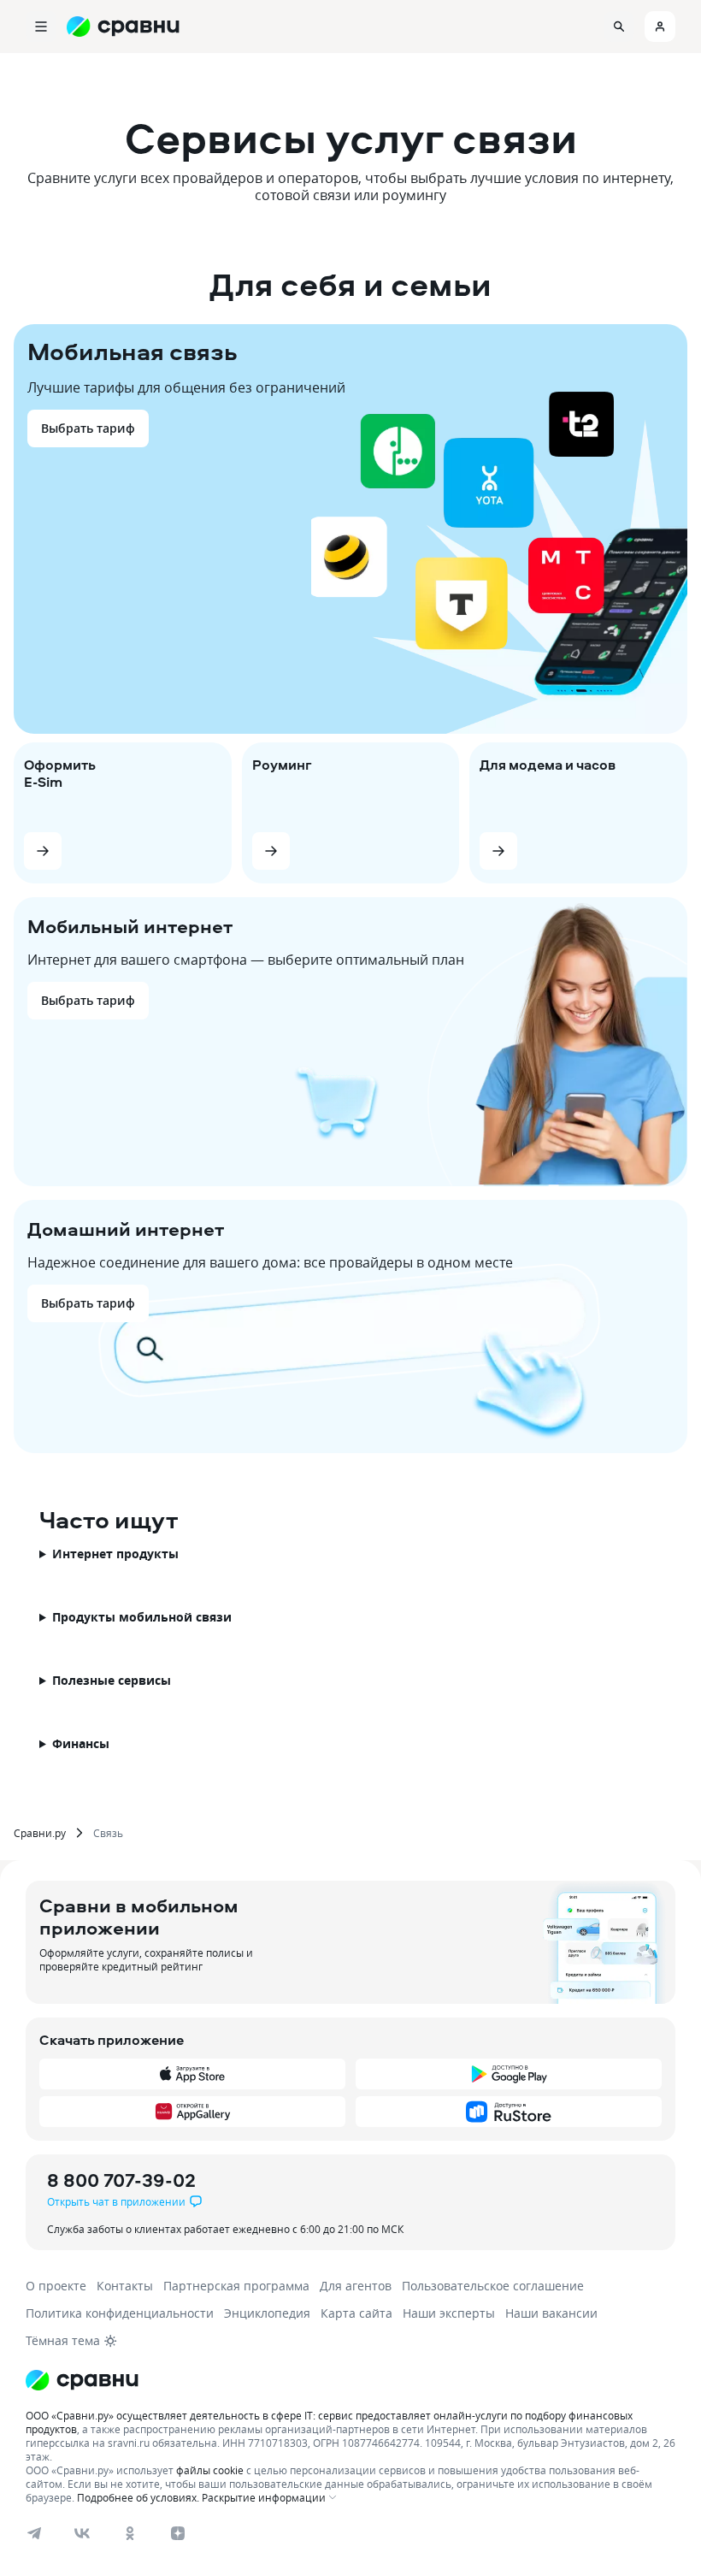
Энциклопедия (267, 2313)
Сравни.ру (40, 1833)
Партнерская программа (236, 2286)
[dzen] (178, 2533)
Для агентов (356, 2286)
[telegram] (34, 2533)
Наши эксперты (449, 2313)
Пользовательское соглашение (493, 2286)
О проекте (56, 2286)
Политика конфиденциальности (120, 2313)
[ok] (130, 2533)
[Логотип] (82, 2380)
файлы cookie (210, 2470)
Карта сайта (356, 2313)
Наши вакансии (551, 2313)
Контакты (125, 2286)
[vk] (82, 2533)
